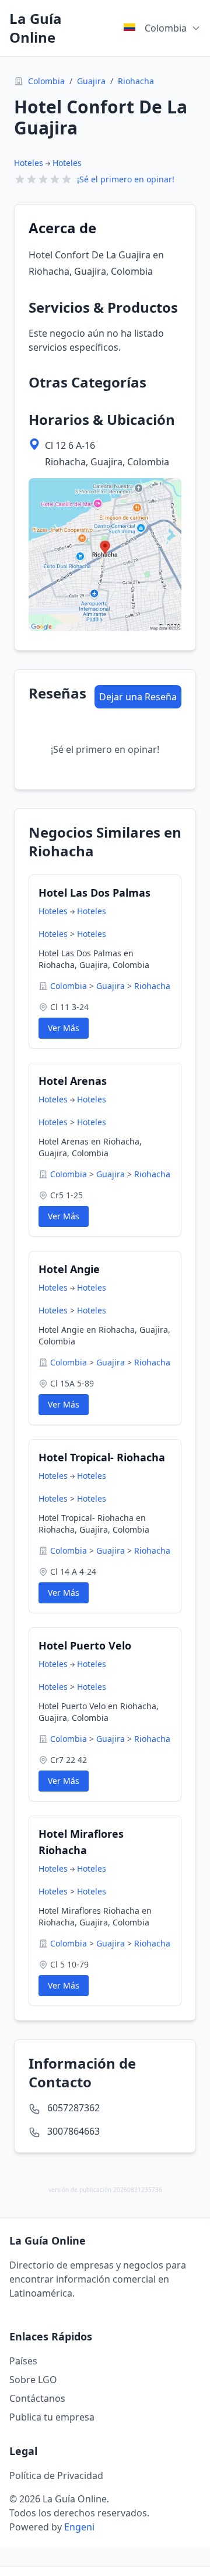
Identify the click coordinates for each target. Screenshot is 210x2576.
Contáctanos (37, 2398)
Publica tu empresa (52, 2417)
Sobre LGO (33, 2380)
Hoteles (29, 163)
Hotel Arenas (73, 1081)
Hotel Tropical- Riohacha (102, 1457)
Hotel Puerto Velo (85, 1645)
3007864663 (73, 2131)
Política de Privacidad (56, 2475)
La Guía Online (36, 28)
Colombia (46, 81)
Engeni (79, 2527)
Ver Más (64, 1028)
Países (23, 2361)
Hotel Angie (69, 1269)
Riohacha (136, 81)
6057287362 (73, 2108)
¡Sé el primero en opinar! (126, 179)
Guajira (91, 81)
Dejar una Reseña (138, 697)
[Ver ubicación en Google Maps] (105, 555)
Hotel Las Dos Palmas (94, 893)
